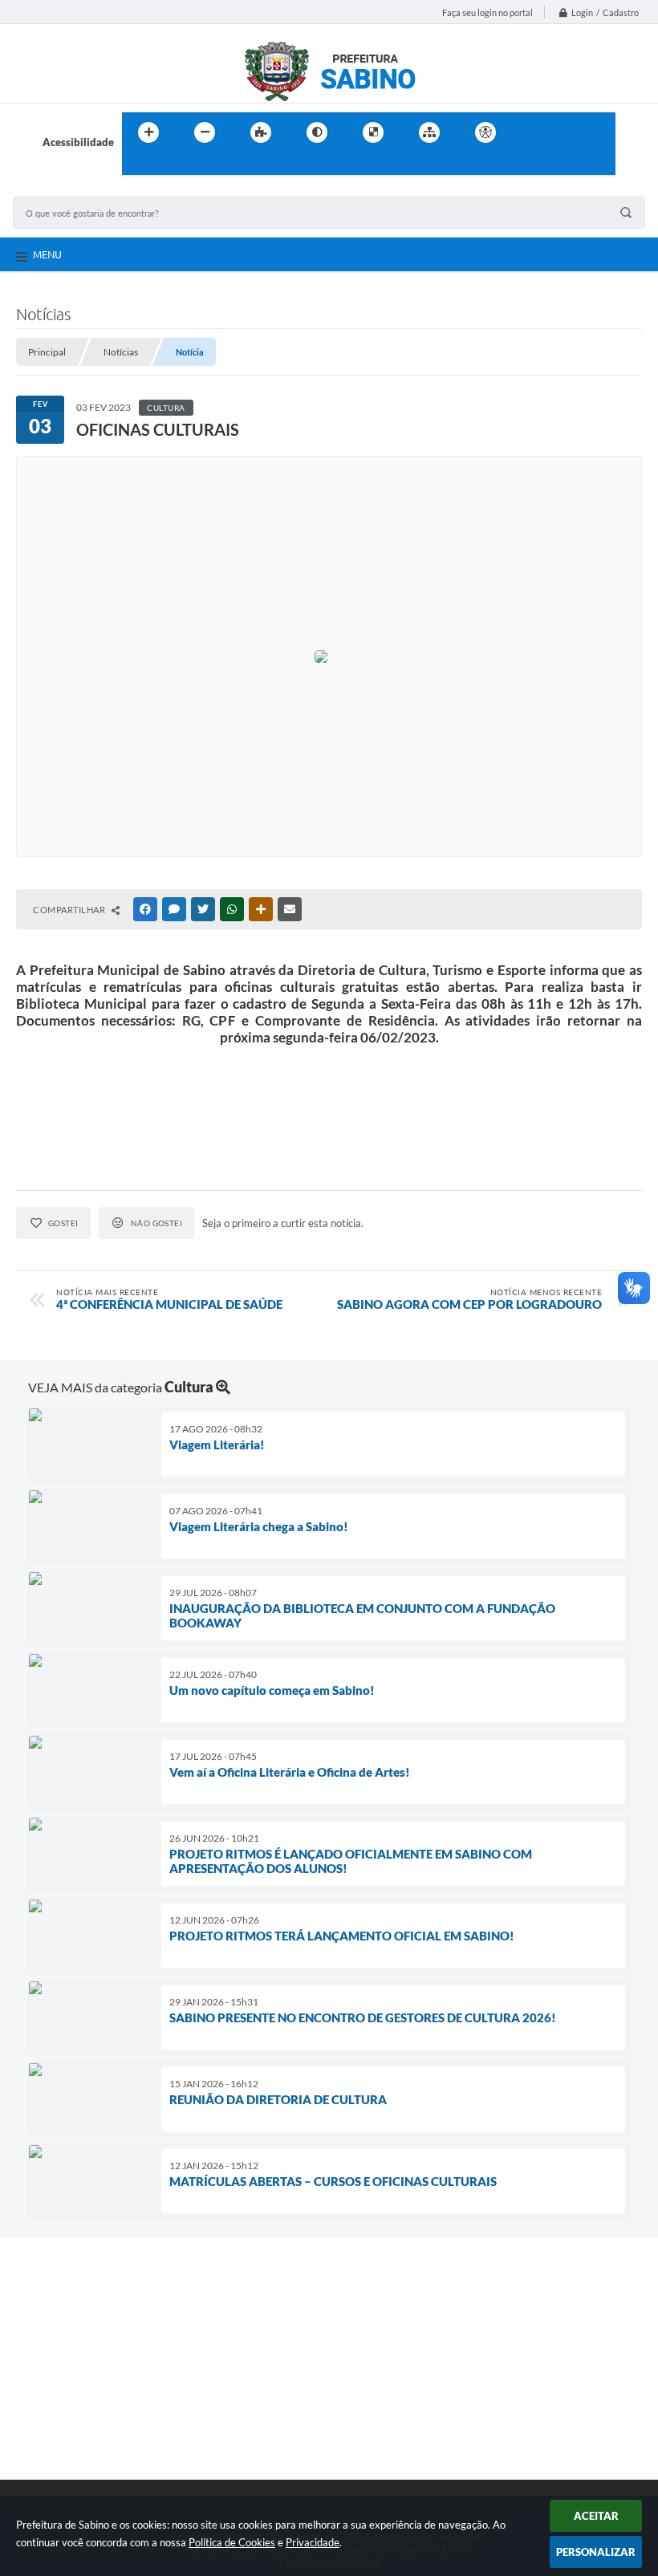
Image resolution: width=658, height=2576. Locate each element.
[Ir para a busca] (138, 165)
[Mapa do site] (429, 132)
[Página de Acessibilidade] (485, 132)
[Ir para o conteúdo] (531, 132)
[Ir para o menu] (567, 132)
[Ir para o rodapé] (173, 165)
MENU (47, 254)
